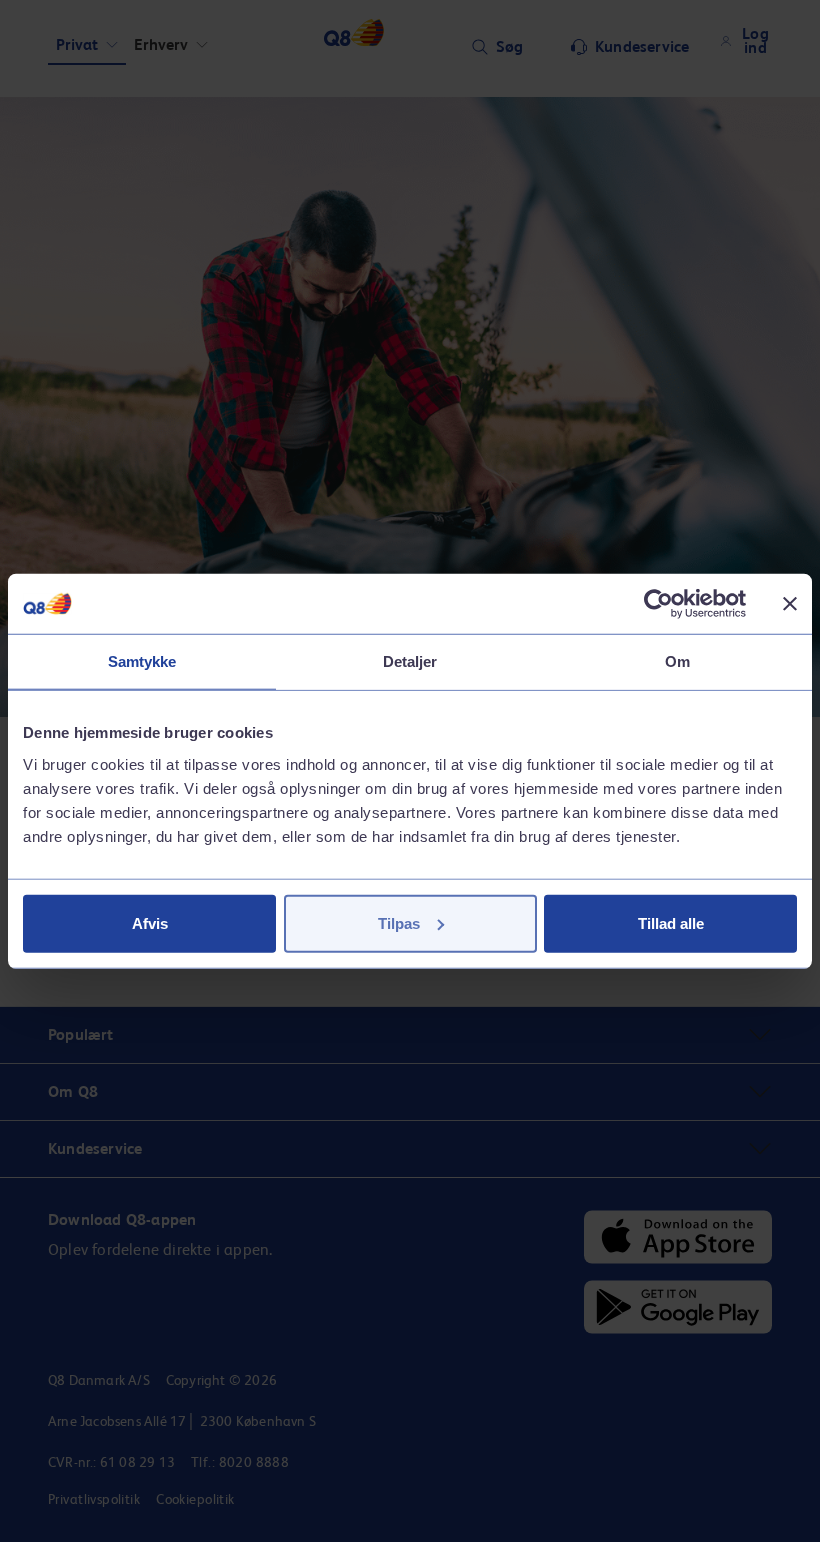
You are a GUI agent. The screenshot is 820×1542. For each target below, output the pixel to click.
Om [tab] (677, 661)
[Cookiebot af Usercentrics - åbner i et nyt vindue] (658, 604)
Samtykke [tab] (142, 661)
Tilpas (399, 922)
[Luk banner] (790, 604)
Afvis (150, 922)
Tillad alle (671, 922)
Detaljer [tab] (410, 661)
